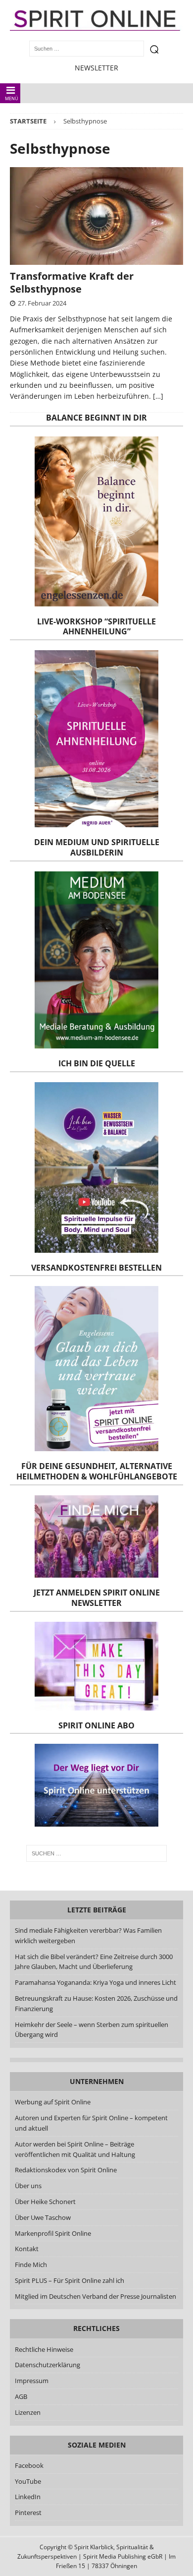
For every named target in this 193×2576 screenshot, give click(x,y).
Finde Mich (31, 2265)
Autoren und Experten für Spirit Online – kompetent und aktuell (91, 2123)
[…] (158, 396)
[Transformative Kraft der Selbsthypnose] (96, 216)
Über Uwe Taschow (43, 2217)
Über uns (28, 2186)
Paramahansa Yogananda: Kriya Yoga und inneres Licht (96, 1982)
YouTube (29, 2481)
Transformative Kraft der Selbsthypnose (72, 282)
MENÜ (12, 98)
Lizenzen (28, 2412)
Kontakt (27, 2249)
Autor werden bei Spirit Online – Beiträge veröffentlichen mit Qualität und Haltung (75, 2149)
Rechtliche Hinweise (44, 2349)
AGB (21, 2396)
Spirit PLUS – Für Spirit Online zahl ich (70, 2280)
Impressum (32, 2381)
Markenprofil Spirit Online (53, 2233)
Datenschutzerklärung (48, 2365)
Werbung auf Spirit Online (53, 2102)
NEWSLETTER (96, 68)
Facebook (29, 2465)
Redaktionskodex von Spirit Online (66, 2170)
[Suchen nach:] (97, 1853)
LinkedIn (28, 2497)
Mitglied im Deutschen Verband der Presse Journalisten (96, 2296)
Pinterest (28, 2513)
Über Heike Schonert (45, 2202)
